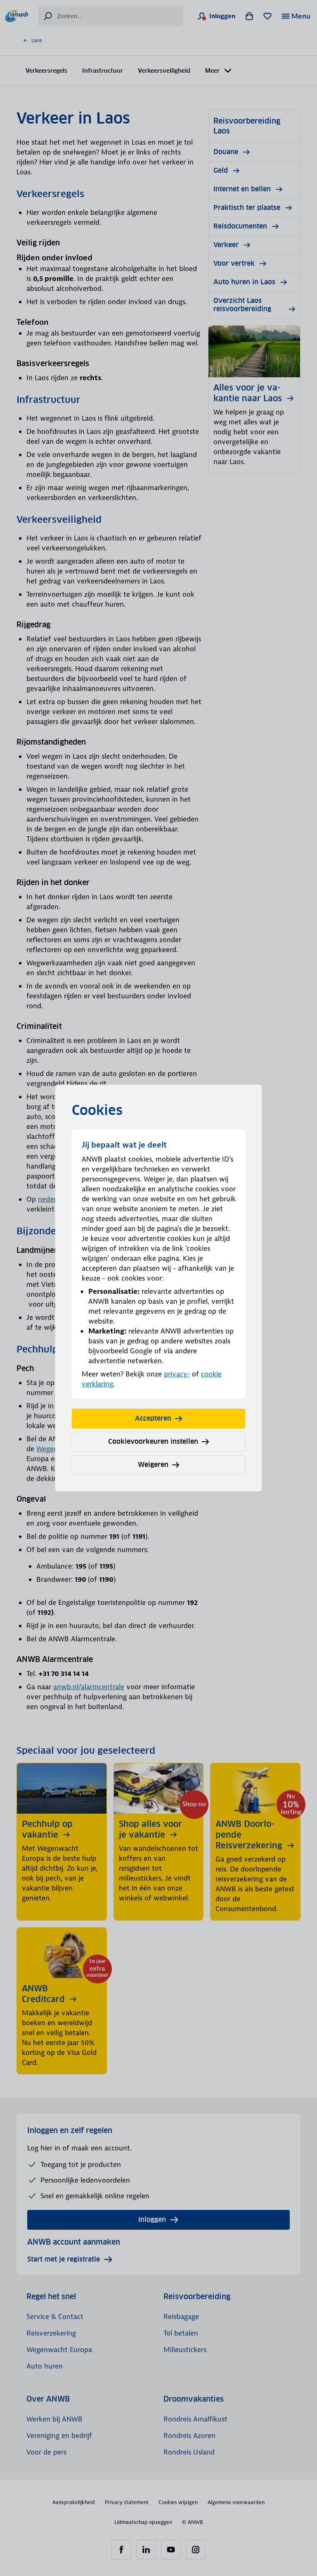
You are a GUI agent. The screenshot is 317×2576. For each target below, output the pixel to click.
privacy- (177, 1374)
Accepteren (153, 1418)
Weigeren (153, 1465)
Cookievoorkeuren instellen (153, 1442)
